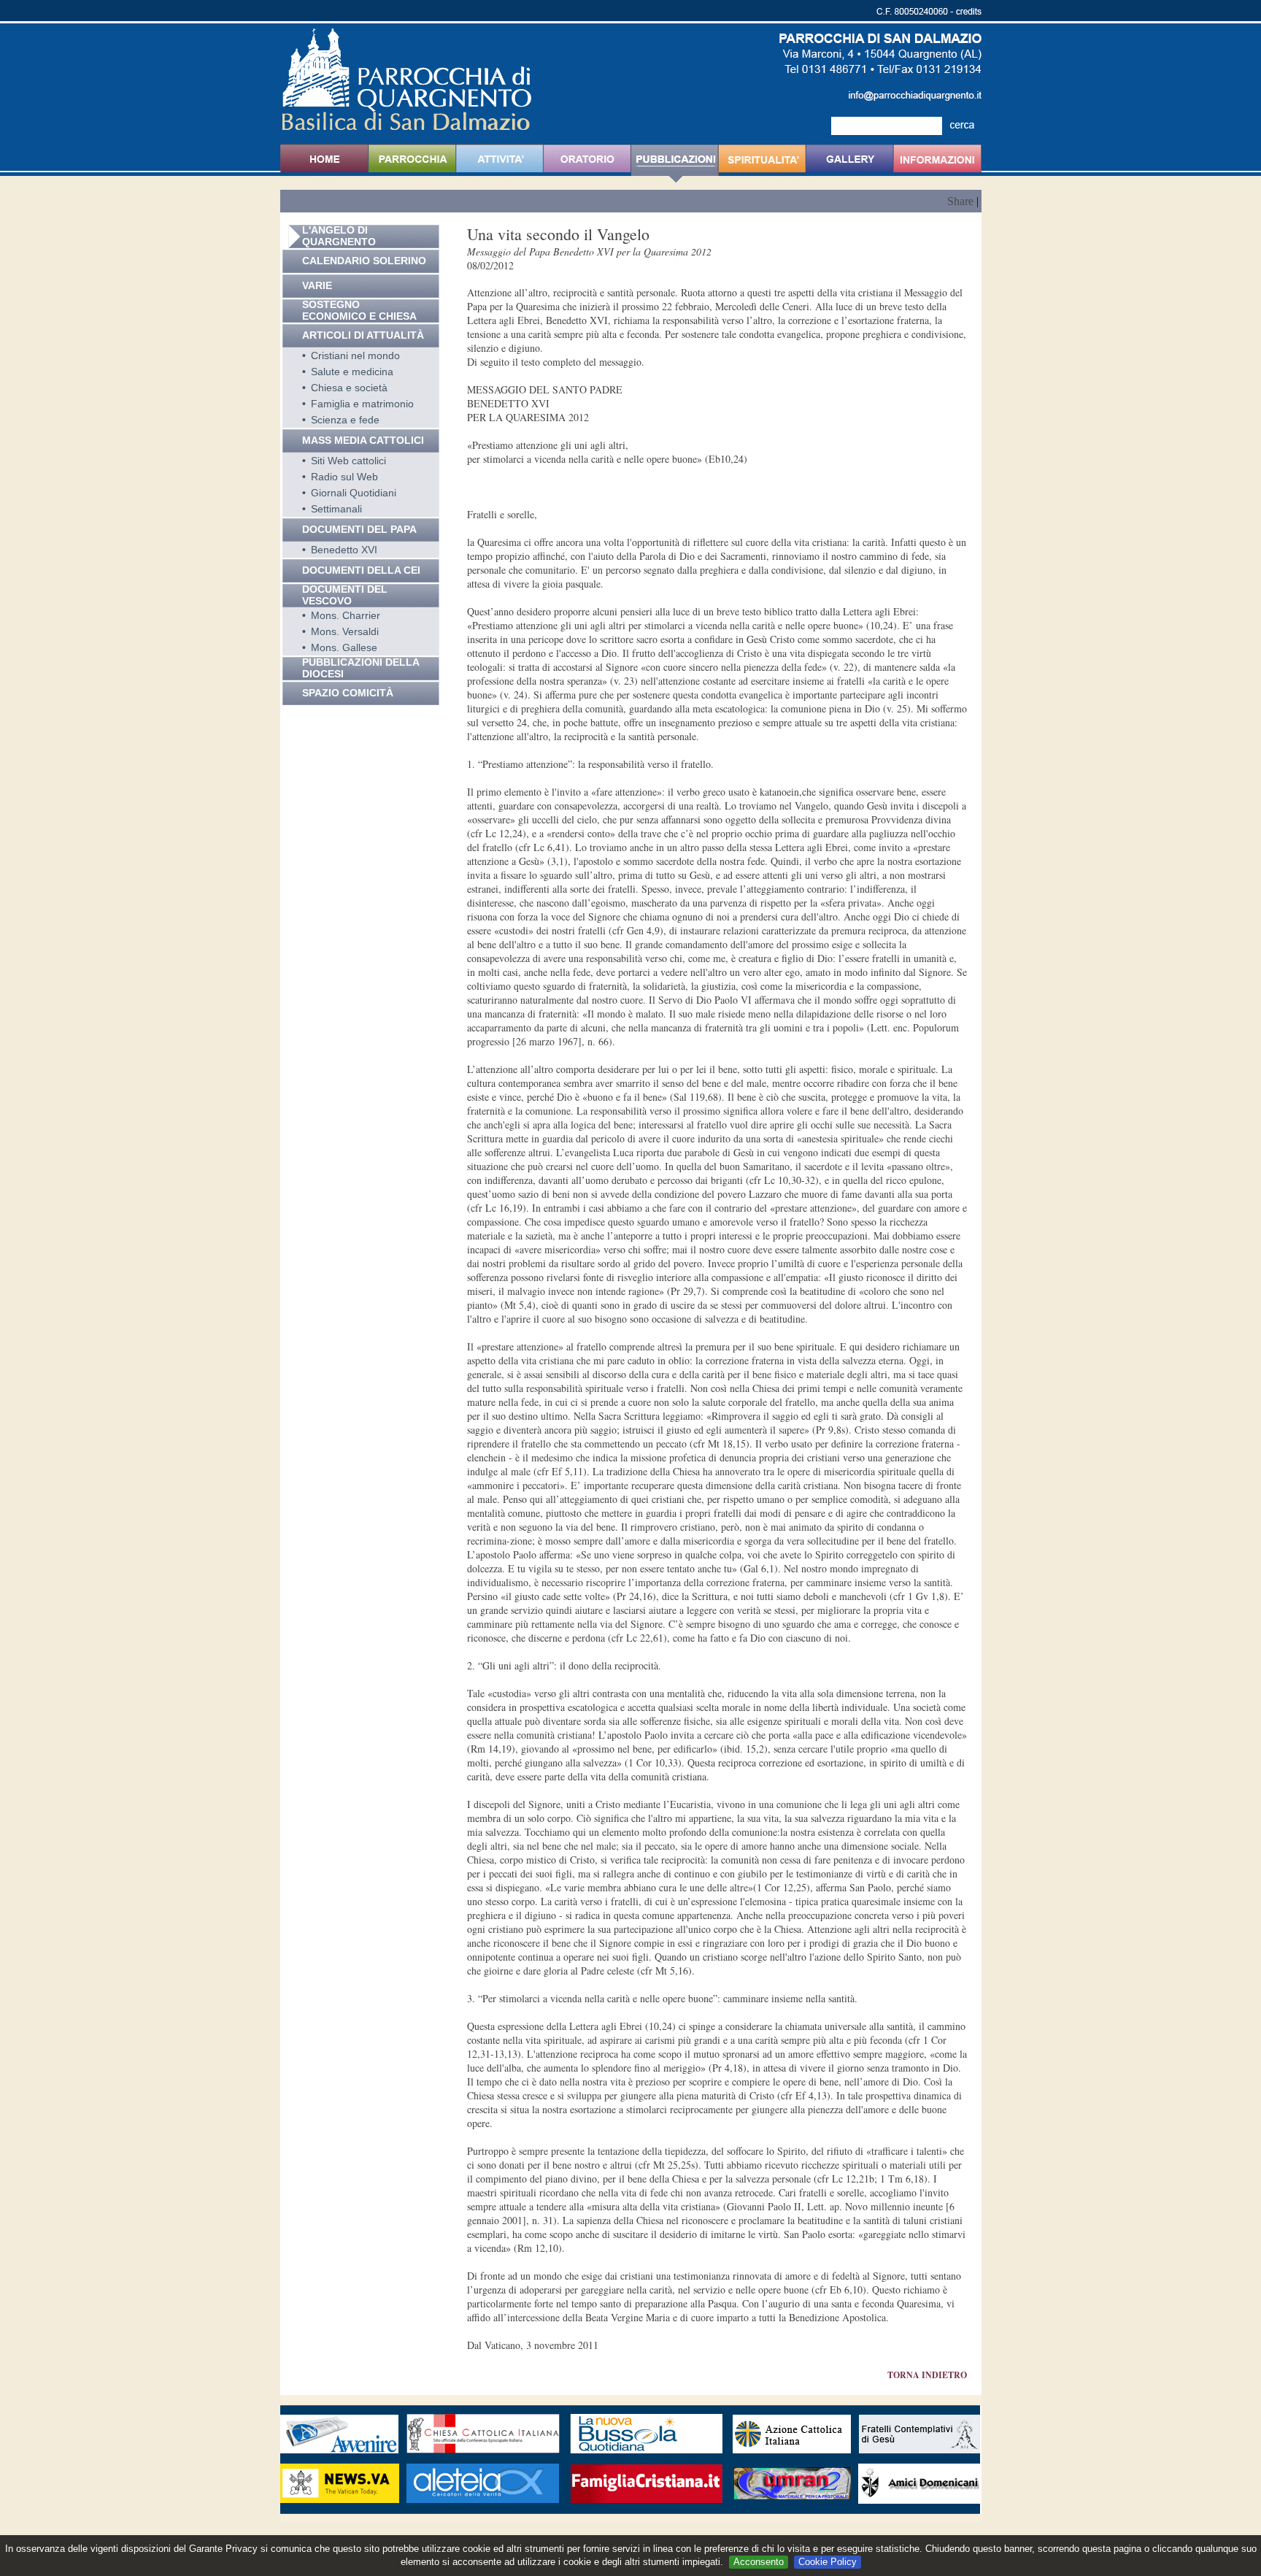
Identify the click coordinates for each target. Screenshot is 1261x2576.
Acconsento (759, 2562)
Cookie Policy (828, 2562)
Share (960, 201)
